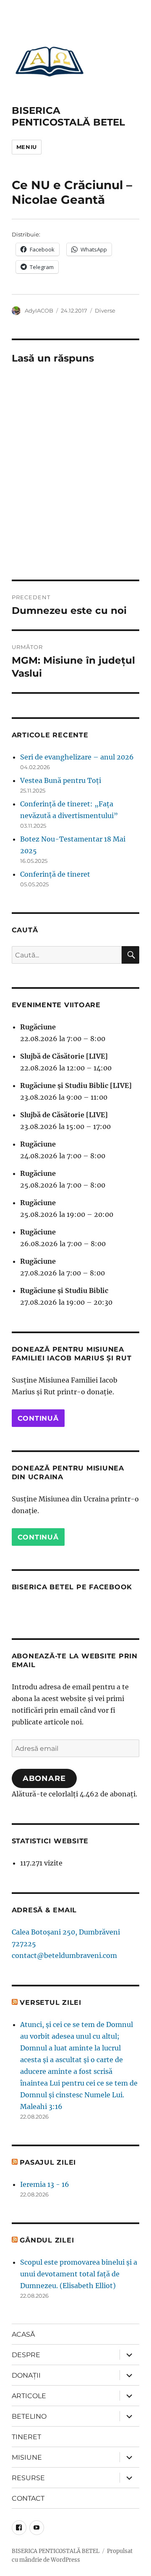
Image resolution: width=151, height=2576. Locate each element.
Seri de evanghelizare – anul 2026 (77, 757)
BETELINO (29, 2416)
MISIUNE (27, 2457)
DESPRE (26, 2355)
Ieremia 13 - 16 (45, 2184)
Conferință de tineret (55, 874)
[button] (49, 61)
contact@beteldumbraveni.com (64, 1955)
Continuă (38, 1418)
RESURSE (28, 2478)
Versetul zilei (51, 2003)
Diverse (105, 310)
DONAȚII (26, 2375)
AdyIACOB (39, 310)
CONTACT (28, 2498)
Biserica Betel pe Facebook (72, 1587)
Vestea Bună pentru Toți (61, 780)
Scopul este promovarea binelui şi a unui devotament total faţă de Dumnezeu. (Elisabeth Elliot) (79, 2274)
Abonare (44, 1778)
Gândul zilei (47, 2240)
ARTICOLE (29, 2396)
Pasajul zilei (48, 2162)
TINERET (26, 2437)
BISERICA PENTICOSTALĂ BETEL (68, 116)
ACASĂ (23, 2334)
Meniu (27, 147)
